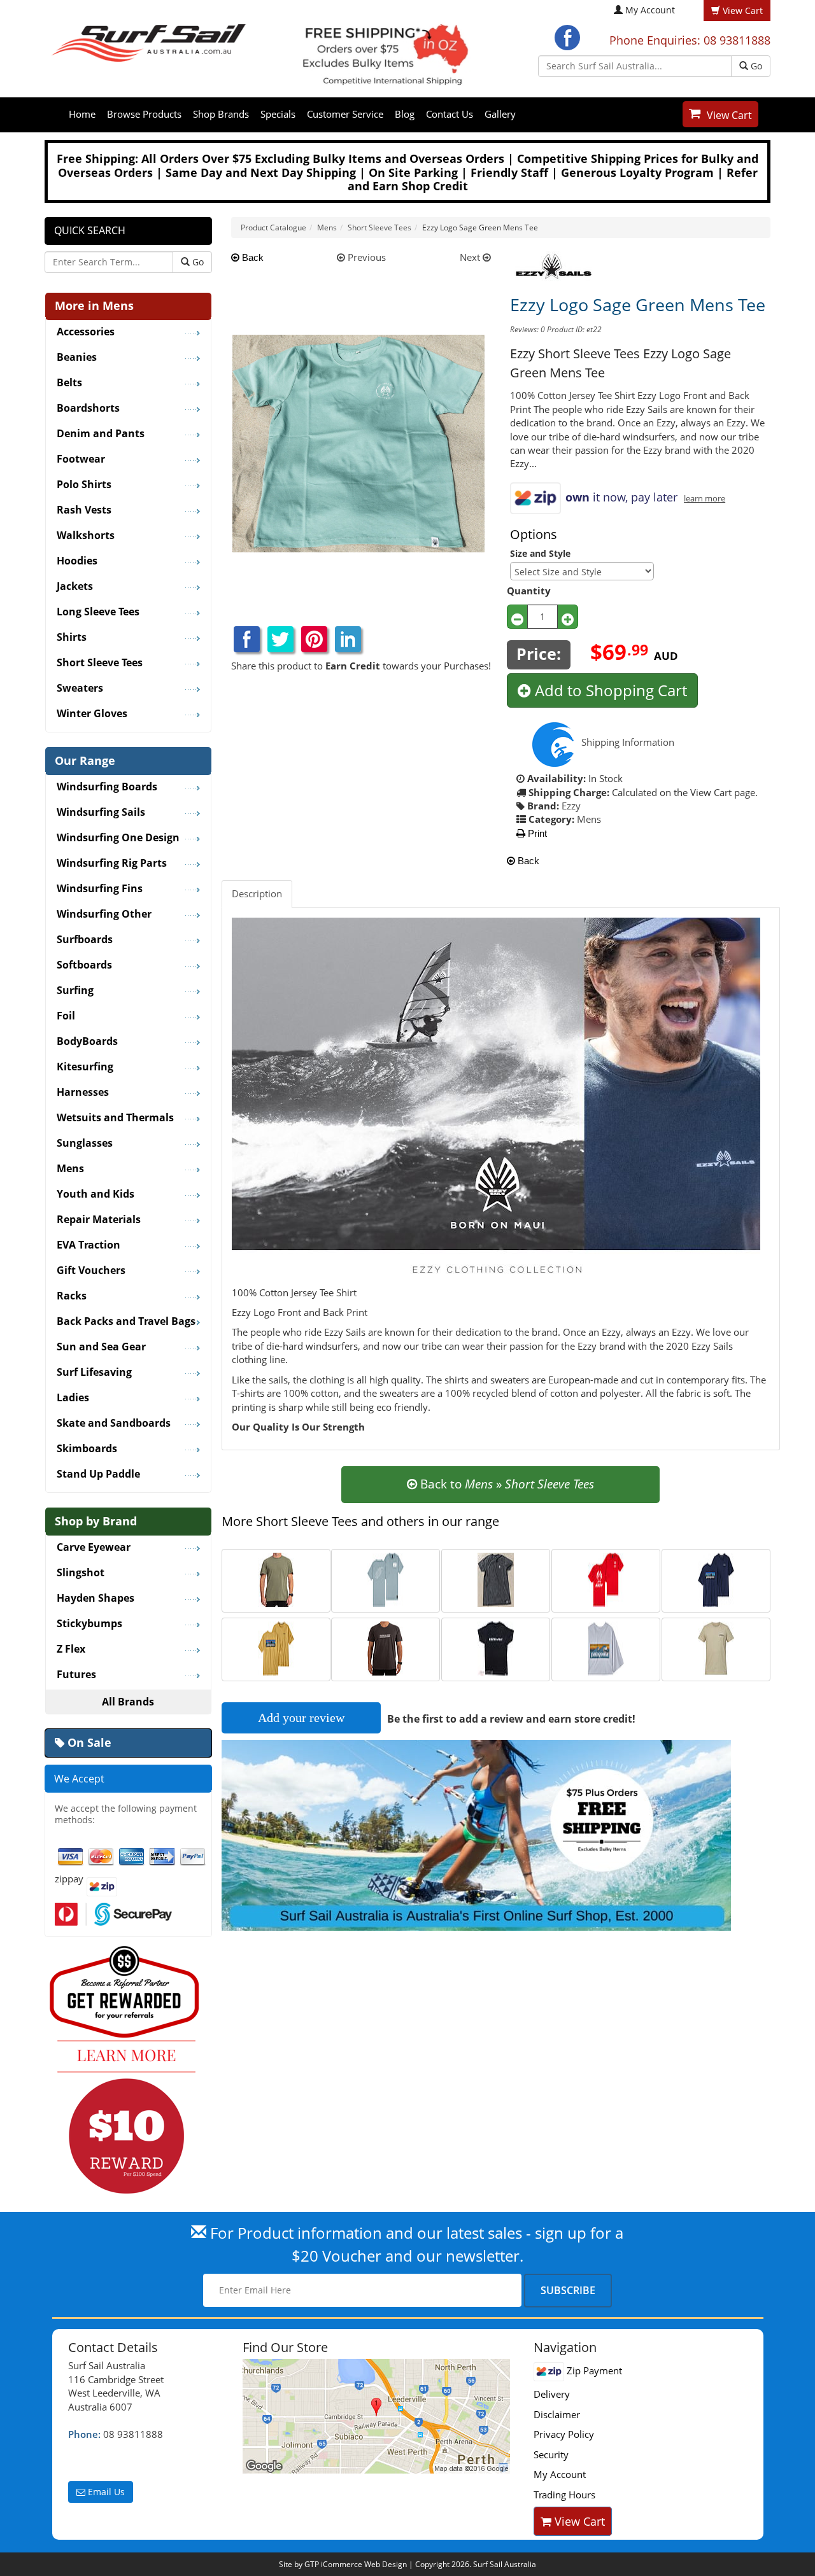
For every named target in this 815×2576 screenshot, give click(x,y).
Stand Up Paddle (98, 1474)
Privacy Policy (564, 2434)
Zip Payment (593, 2370)
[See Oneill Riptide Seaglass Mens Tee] (716, 1648)
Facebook (567, 38)
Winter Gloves (92, 714)
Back (252, 257)
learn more (705, 499)
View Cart (729, 115)
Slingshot (81, 1573)
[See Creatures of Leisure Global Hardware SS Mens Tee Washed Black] (386, 1648)
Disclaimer (557, 2414)
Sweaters (80, 689)
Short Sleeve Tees (100, 663)
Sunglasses (85, 1144)
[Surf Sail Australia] (379, 2416)
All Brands (128, 1702)
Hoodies (77, 561)
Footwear (81, 459)
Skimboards (87, 1449)
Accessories (86, 332)
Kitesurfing (85, 1067)
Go (755, 66)
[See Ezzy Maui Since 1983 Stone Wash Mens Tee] (496, 1579)
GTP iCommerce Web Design (356, 2564)
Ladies (73, 1398)
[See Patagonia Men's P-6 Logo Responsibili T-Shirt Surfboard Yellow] (276, 1648)
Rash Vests (84, 510)
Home (82, 114)
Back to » (506, 1484)
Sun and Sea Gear (101, 1347)
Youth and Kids (96, 1194)
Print (536, 833)
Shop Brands (221, 114)
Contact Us (450, 114)
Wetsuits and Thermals (115, 1118)
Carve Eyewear (94, 1548)
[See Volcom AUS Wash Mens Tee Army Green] (276, 1579)
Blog (405, 114)
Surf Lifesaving (94, 1373)
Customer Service (345, 114)
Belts (69, 383)
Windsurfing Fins (100, 889)
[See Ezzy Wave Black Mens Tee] (496, 1648)
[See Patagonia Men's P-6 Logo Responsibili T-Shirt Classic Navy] (716, 1579)
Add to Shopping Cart (609, 690)
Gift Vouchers (91, 1271)
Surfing (75, 991)
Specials (278, 114)
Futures (76, 1675)
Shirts (72, 638)
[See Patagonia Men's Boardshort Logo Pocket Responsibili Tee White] (606, 1648)
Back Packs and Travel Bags (126, 1322)
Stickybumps (89, 1624)
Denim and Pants (101, 434)
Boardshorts (88, 409)
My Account (650, 10)
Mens (589, 819)
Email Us (105, 2492)
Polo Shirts (84, 485)
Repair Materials (99, 1220)
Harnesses (83, 1093)
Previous (365, 257)
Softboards (84, 965)
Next (471, 257)
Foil (66, 1016)
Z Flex (71, 1649)
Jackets (75, 587)
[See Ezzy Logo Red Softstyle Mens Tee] (606, 1579)
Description (257, 893)
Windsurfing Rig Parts (112, 864)
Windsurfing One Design (118, 838)
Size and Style (540, 553)
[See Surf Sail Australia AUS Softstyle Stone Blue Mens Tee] (386, 1579)
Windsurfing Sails (101, 813)
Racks (72, 1296)
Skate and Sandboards (114, 1424)
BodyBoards (87, 1042)
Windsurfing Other (104, 914)
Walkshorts (86, 536)
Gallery (500, 114)
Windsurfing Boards (107, 787)
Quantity (529, 591)
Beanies (77, 358)
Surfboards (85, 940)
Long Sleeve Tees (98, 612)
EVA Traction (89, 1245)
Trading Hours (564, 2495)
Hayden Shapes (96, 1599)
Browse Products (144, 114)
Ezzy (571, 806)
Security (551, 2454)
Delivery (552, 2394)
